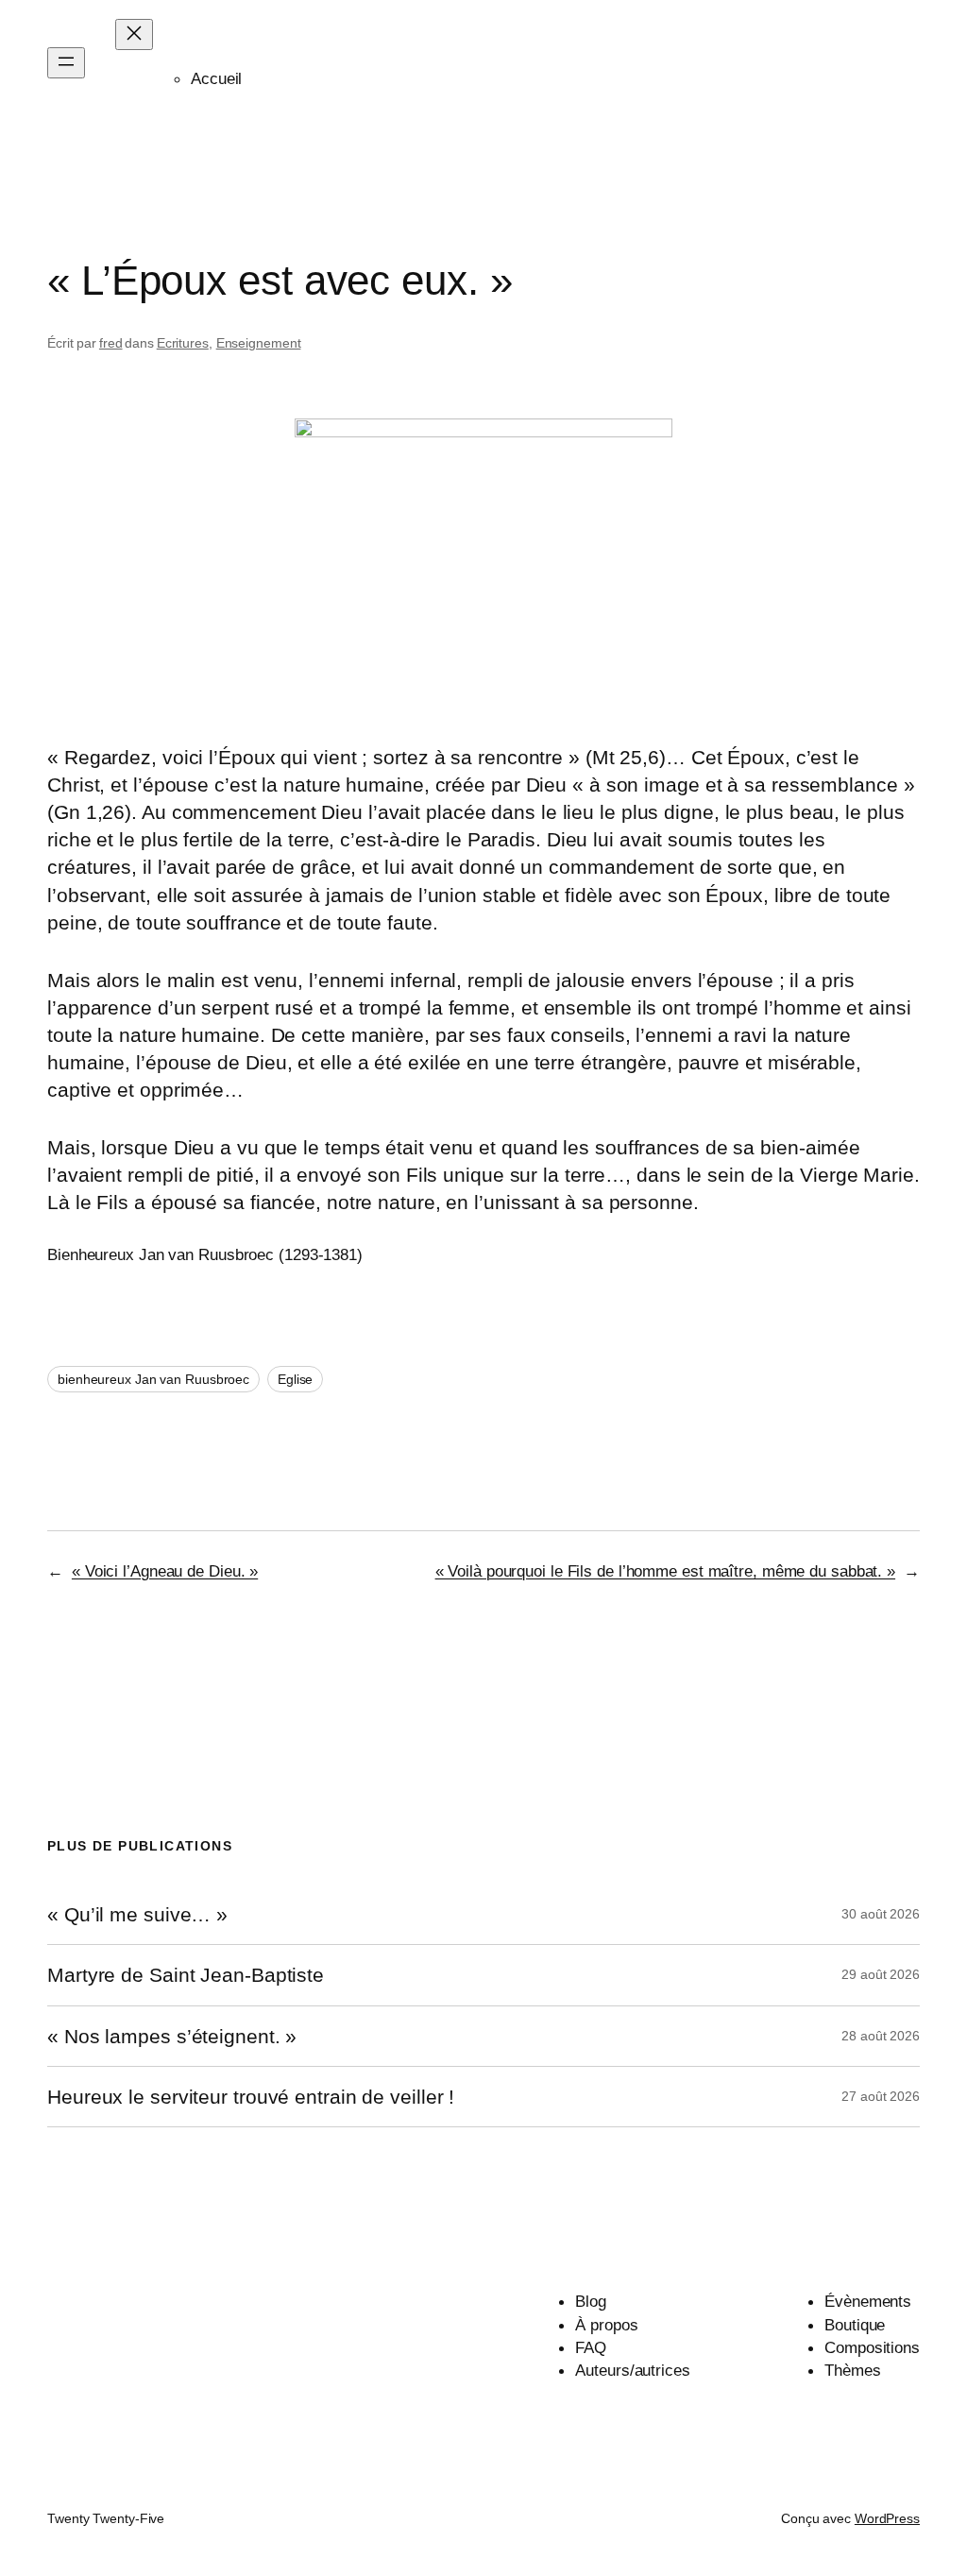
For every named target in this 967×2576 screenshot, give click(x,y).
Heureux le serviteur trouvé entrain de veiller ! (251, 2097)
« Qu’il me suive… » (137, 1914)
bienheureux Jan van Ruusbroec (153, 1379)
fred (111, 343)
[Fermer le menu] (134, 34)
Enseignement (259, 343)
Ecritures (183, 343)
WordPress (887, 2518)
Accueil (216, 78)
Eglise (295, 1379)
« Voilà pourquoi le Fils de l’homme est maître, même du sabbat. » (666, 1571)
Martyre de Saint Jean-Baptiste (186, 1975)
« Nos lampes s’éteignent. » (172, 2036)
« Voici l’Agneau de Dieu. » (165, 1571)
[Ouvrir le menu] (66, 63)
